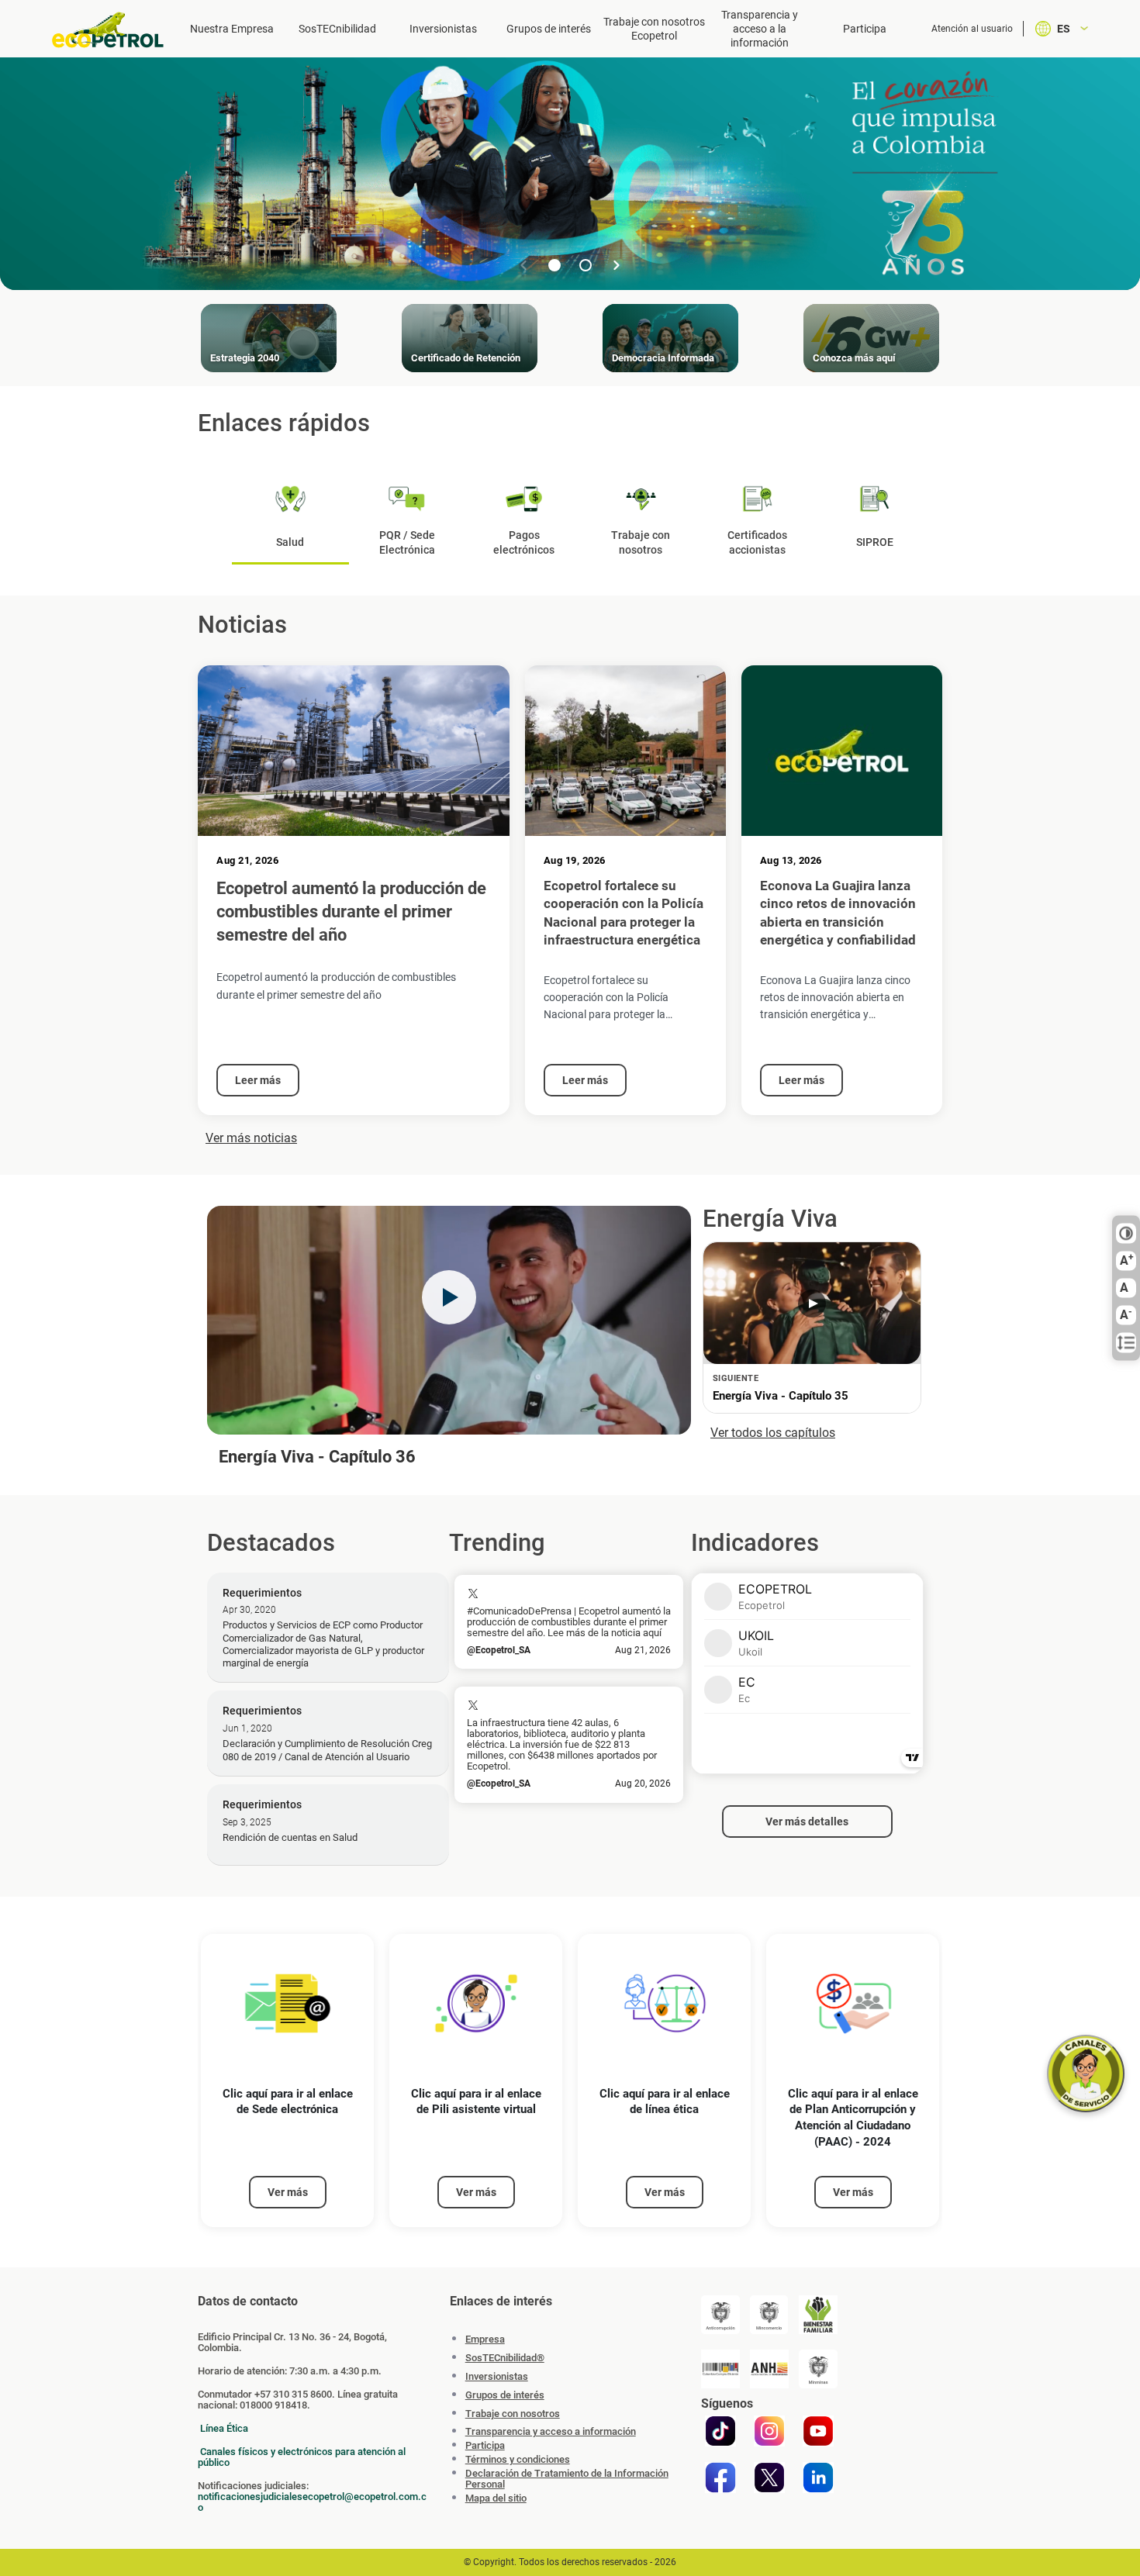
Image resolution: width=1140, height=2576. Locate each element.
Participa (865, 29)
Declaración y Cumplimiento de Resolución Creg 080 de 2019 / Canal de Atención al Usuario (327, 1750)
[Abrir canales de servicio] (1086, 2074)
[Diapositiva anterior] (523, 265)
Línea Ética (224, 2428)
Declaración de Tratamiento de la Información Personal (567, 2479)
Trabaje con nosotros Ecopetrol (654, 29)
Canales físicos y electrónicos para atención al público (302, 2457)
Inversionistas (443, 29)
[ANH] (769, 2369)
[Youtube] (818, 2431)
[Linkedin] (818, 2478)
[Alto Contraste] (1126, 1234)
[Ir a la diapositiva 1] (554, 265)
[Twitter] (769, 2478)
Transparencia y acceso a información (551, 2432)
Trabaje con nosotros (513, 2414)
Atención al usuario (972, 29)
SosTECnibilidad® (505, 2358)
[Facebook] (720, 2478)
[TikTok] (720, 2431)
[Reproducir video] (449, 1297)
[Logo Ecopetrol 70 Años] (115, 30)
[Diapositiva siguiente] (617, 265)
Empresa (485, 2339)
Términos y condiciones (518, 2460)
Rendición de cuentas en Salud (290, 1837)
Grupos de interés (549, 29)
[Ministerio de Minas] (818, 2369)
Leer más (258, 1080)
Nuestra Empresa (232, 29)
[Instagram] (769, 2431)
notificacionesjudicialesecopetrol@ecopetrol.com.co (312, 2502)
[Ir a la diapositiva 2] (586, 265)
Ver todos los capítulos (773, 1433)
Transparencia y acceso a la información (760, 29)
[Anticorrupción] (720, 2315)
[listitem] (287, 2081)
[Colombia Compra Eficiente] (720, 2369)
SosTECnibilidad (337, 29)
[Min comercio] (769, 2315)
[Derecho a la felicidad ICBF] (818, 2315)
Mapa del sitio (496, 2498)
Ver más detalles (807, 1822)
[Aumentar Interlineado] (1126, 1343)
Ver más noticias (251, 1138)
